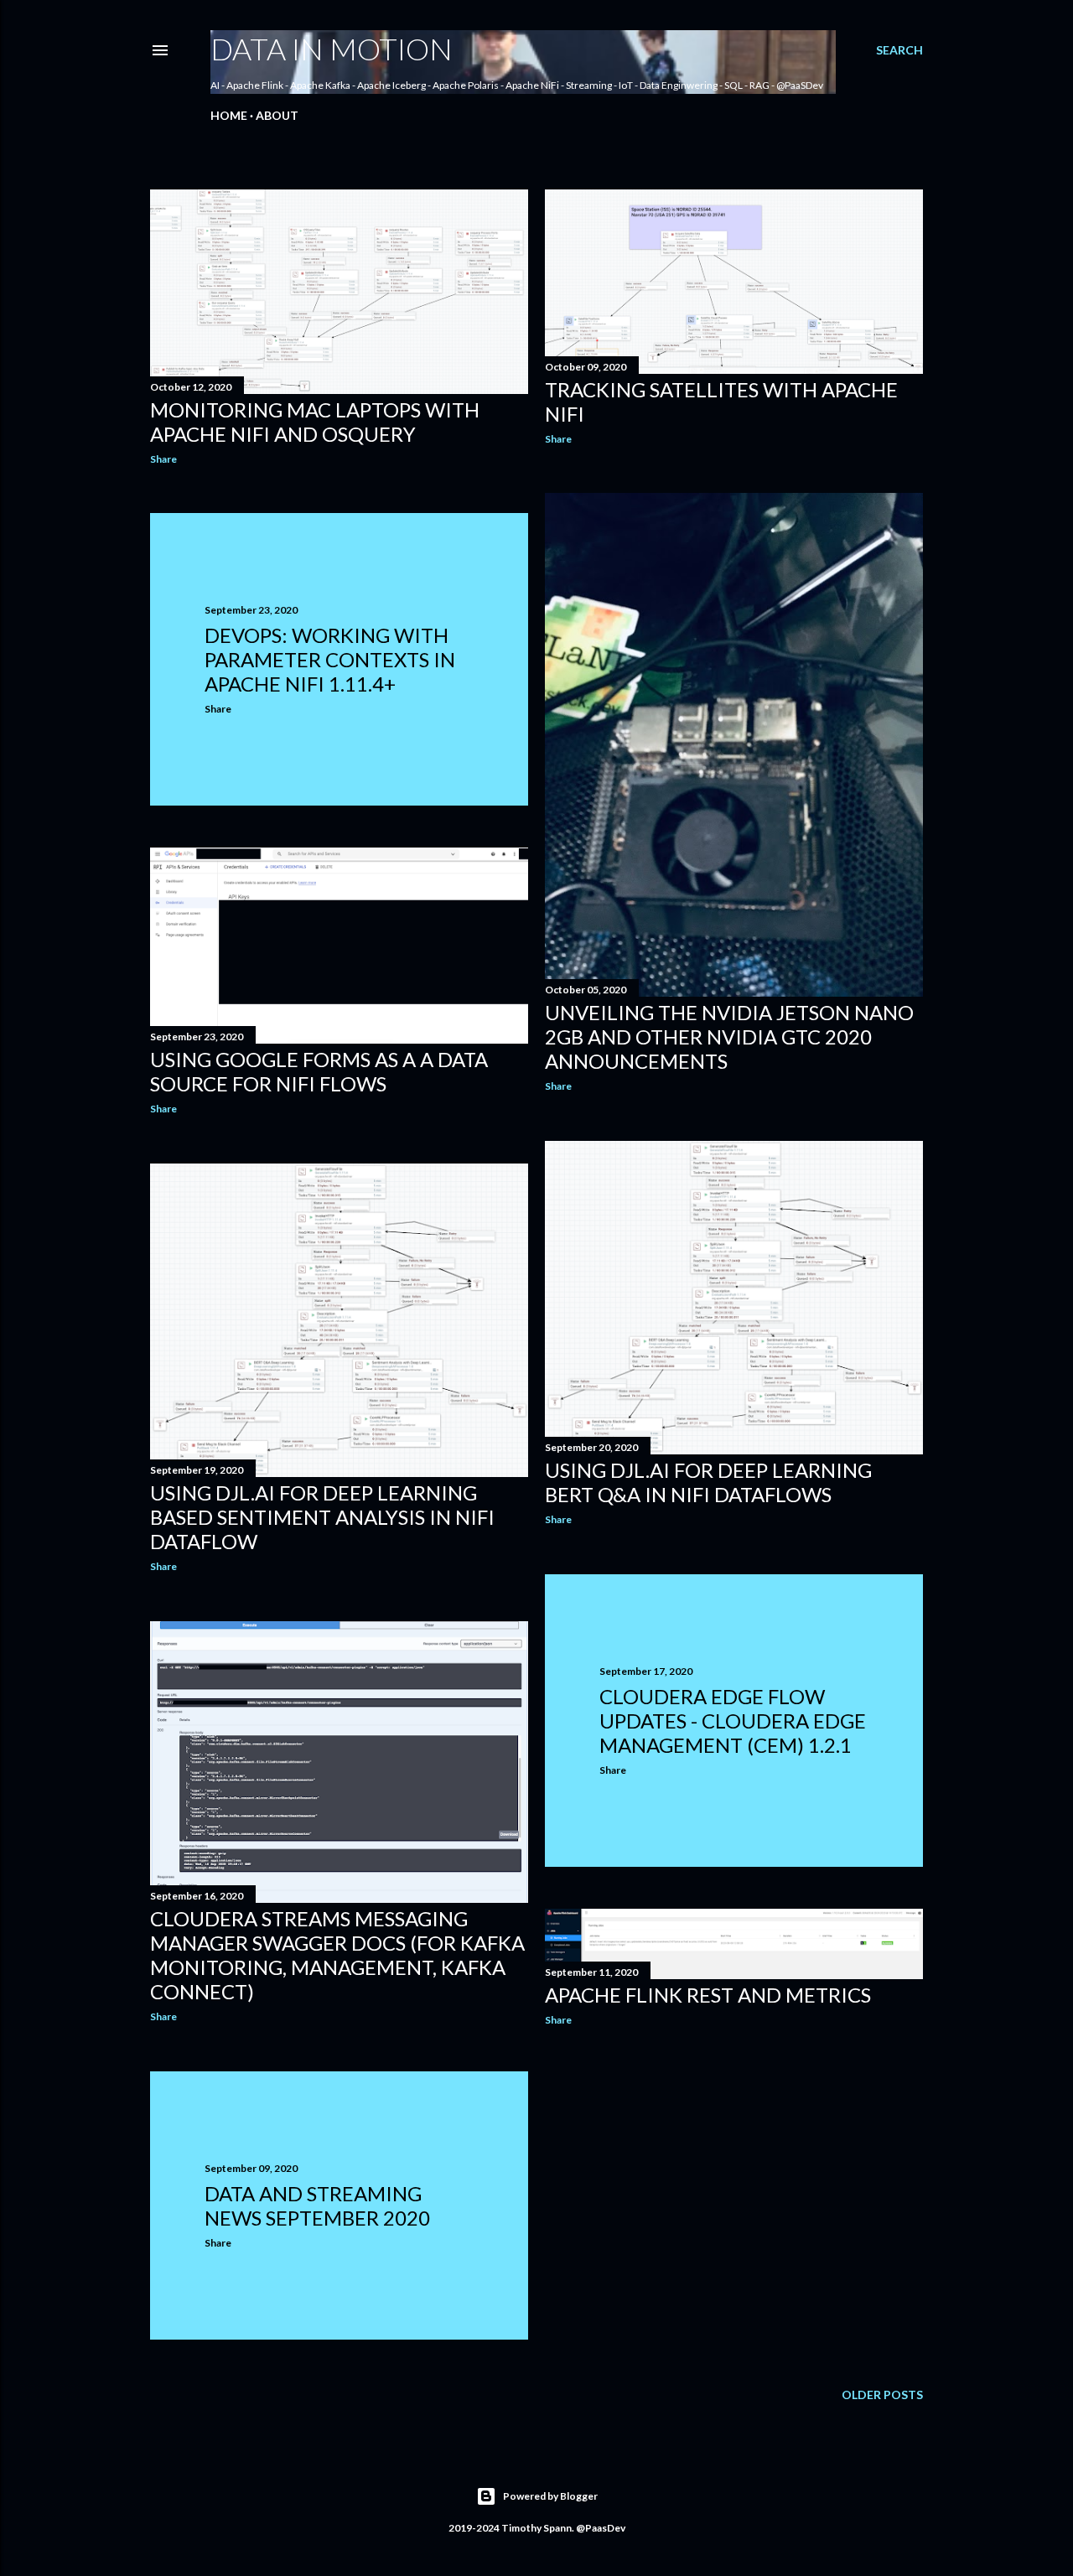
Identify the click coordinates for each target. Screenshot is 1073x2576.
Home (229, 115)
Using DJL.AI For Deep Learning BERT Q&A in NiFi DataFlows (708, 1482)
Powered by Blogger (550, 2496)
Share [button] (163, 459)
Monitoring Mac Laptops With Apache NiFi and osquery (315, 422)
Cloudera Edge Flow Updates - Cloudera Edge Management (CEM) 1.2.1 (733, 1721)
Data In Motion (332, 49)
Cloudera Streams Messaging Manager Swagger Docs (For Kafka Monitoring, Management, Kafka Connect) (337, 1955)
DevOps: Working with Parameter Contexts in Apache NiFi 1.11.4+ (330, 659)
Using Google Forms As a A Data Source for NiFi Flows (319, 1071)
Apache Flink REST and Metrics (708, 1995)
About (277, 115)
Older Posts (882, 2395)
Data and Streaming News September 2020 (317, 2205)
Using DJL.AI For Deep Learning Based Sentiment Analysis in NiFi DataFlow (322, 1517)
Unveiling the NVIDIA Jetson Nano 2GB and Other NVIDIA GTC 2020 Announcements (729, 1037)
